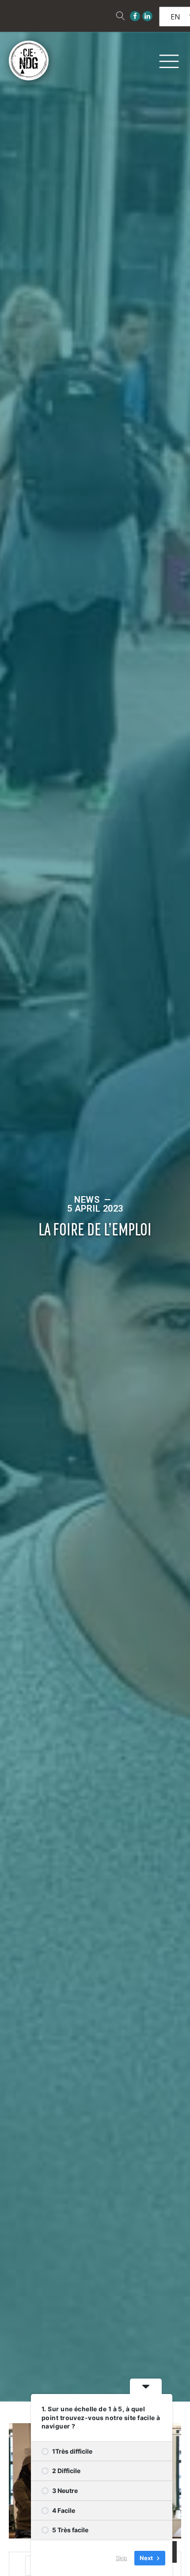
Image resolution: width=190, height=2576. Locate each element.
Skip (122, 2558)
